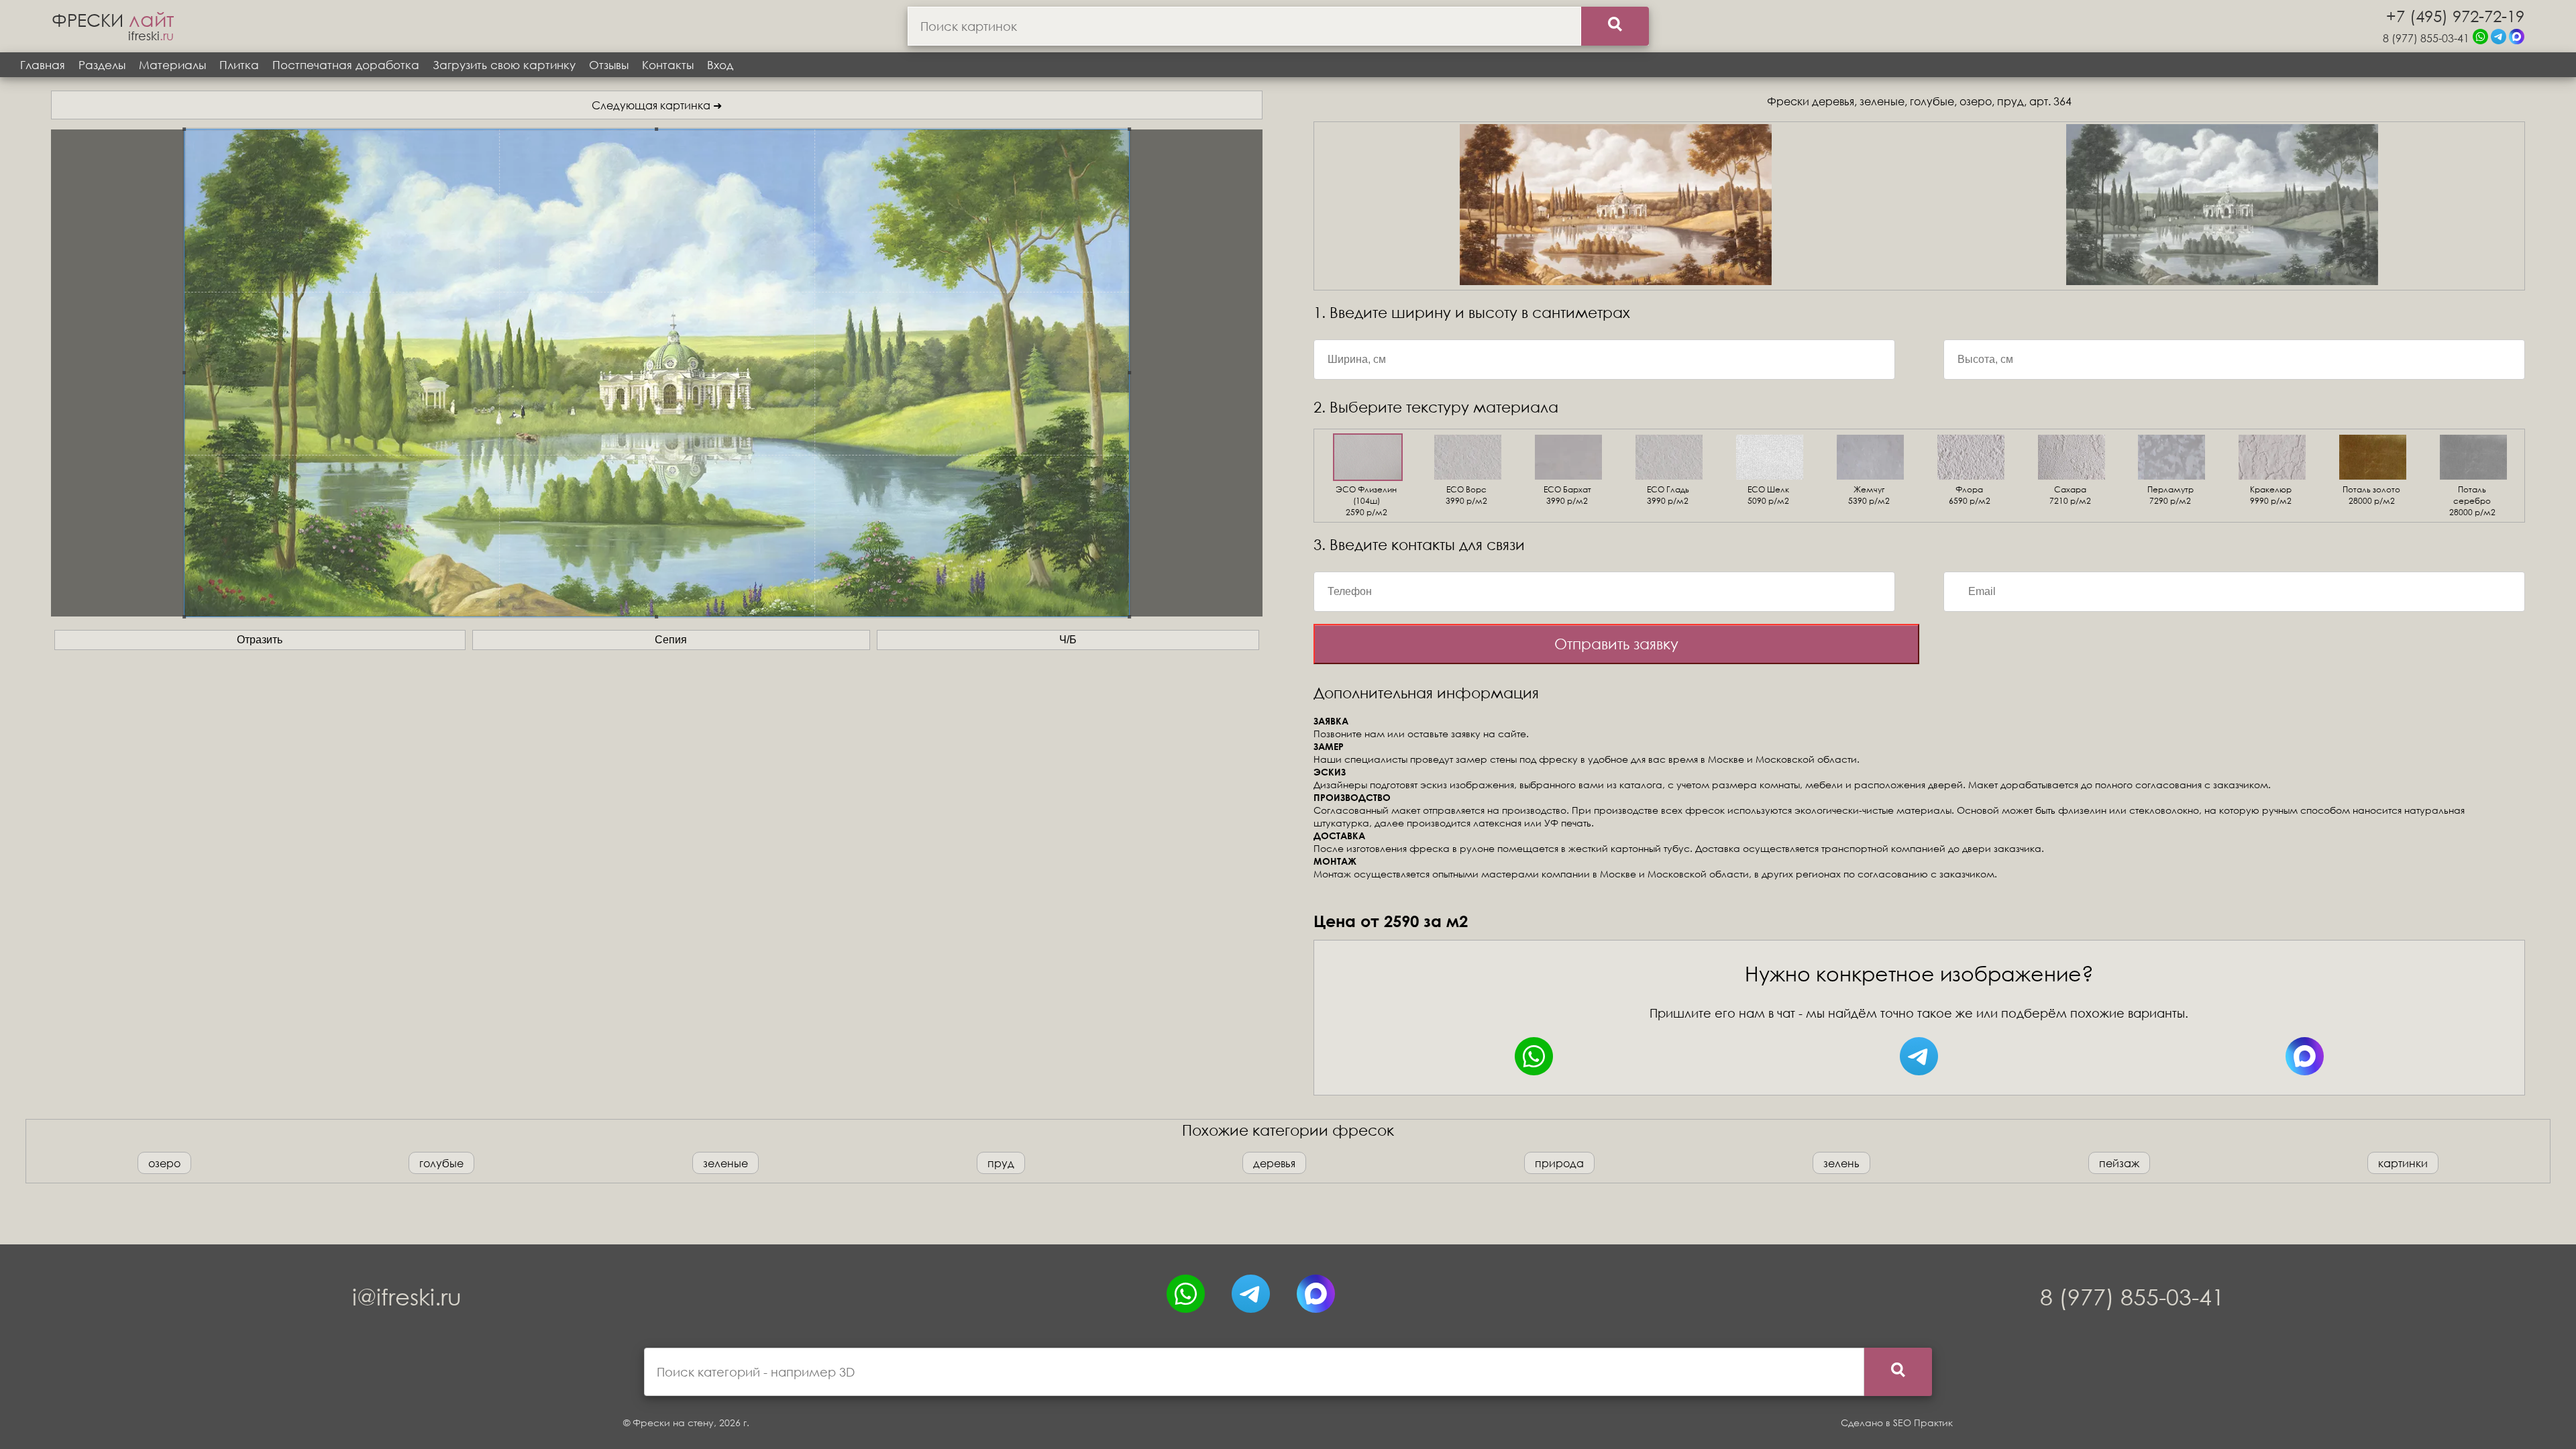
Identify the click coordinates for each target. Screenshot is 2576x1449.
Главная (43, 65)
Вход (720, 65)
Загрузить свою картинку (504, 65)
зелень (1841, 1163)
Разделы (102, 65)
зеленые (726, 1163)
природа (1559, 1163)
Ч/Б (1068, 640)
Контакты (668, 65)
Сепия (671, 640)
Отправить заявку (1616, 644)
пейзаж (2119, 1163)
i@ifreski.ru (407, 1296)
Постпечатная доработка (346, 65)
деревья (1274, 1163)
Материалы (172, 65)
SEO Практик (1923, 1423)
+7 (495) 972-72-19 (2455, 15)
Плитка (239, 65)
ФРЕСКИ (113, 19)
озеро (164, 1163)
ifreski (151, 36)
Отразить (260, 640)
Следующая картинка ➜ (657, 105)
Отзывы (609, 65)
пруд (1001, 1163)
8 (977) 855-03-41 (2426, 38)
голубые (441, 1163)
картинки (2403, 1163)
